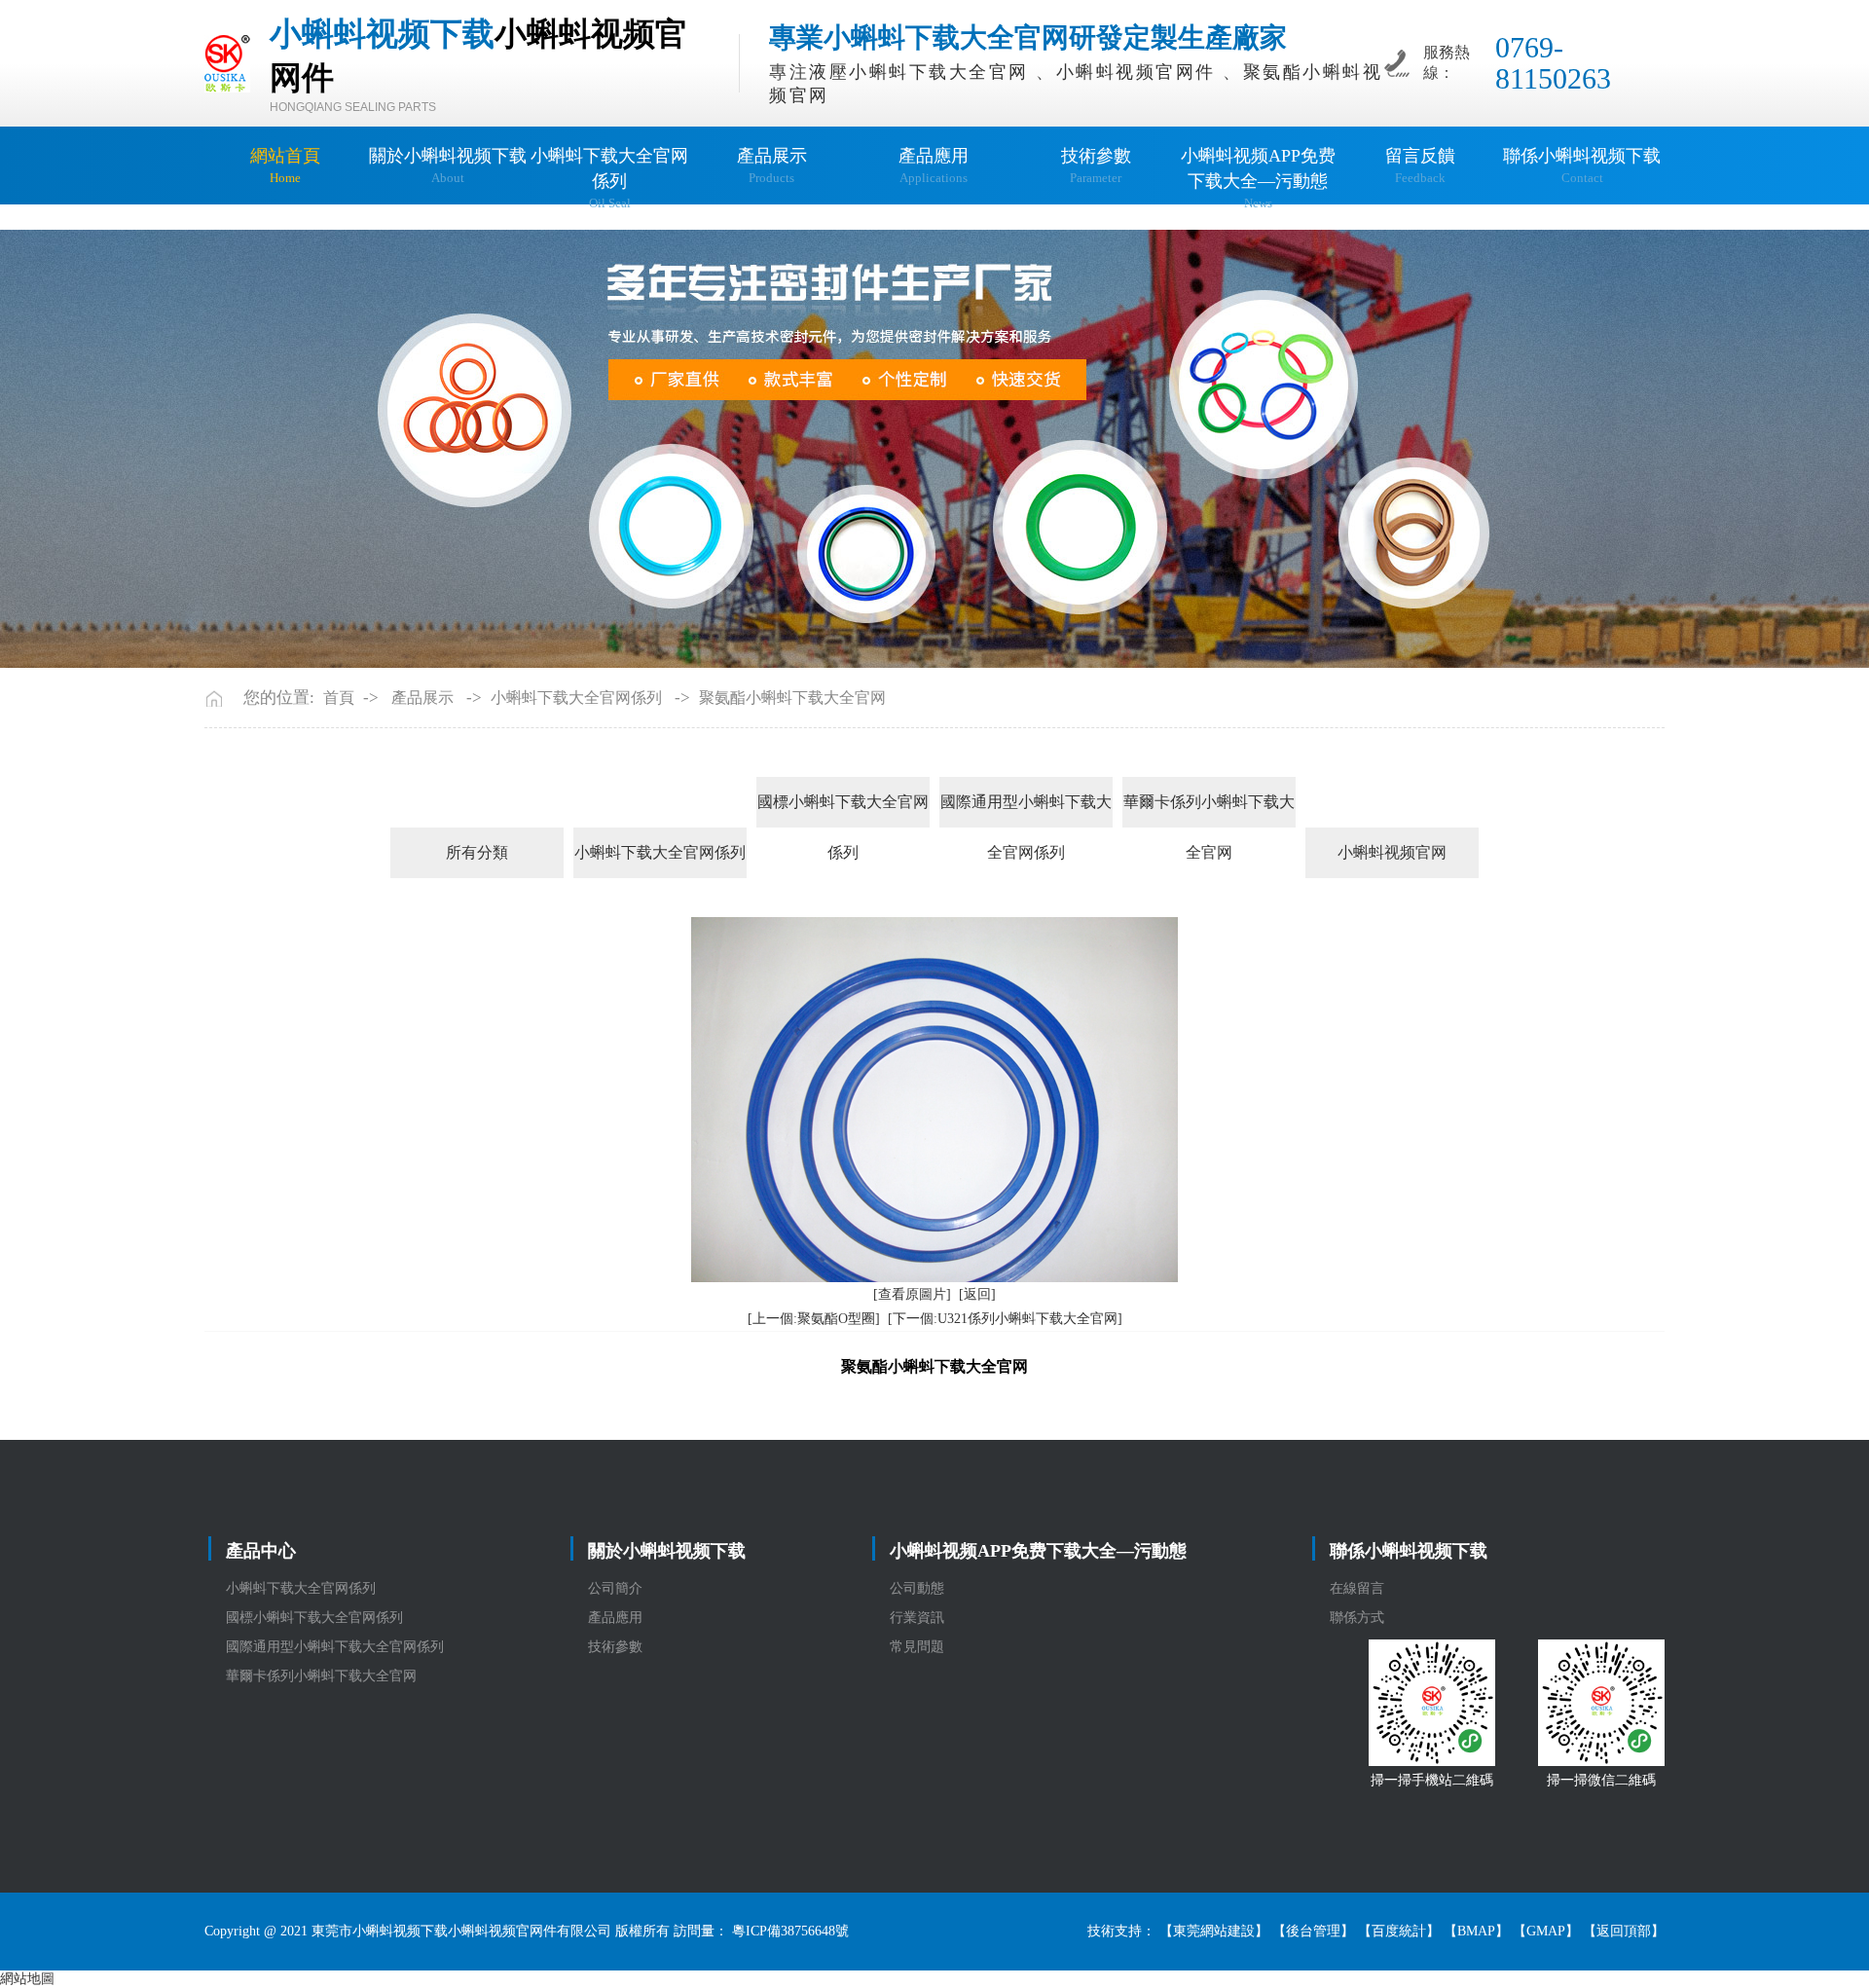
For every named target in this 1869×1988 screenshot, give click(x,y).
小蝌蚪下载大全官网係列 (609, 178)
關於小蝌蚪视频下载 (448, 166)
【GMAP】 (1546, 1931)
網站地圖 (27, 1979)
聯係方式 (1357, 1618)
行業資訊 (917, 1618)
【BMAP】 (1476, 1931)
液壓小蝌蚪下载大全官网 (919, 72)
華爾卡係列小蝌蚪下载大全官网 (1209, 810)
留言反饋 (1420, 166)
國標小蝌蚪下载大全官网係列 (843, 810)
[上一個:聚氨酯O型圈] (814, 1319)
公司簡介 (615, 1588)
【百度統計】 (1399, 1931)
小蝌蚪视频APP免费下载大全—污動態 (1258, 178)
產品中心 (261, 1551)
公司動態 (917, 1588)
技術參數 (1096, 166)
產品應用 (934, 166)
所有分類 (477, 852)
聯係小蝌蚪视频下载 (1582, 166)
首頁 (339, 698)
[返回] (977, 1294)
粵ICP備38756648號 (790, 1931)
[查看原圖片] (912, 1294)
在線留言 (1357, 1588)
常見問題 (917, 1647)
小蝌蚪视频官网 (1392, 852)
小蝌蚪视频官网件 (1136, 72)
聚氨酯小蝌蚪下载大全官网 (792, 698)
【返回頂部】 (1624, 1931)
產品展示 (772, 166)
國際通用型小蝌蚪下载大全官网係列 (1026, 810)
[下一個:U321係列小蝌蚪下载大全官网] (1005, 1319)
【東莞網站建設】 (1214, 1931)
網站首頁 (285, 166)
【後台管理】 (1313, 1931)
